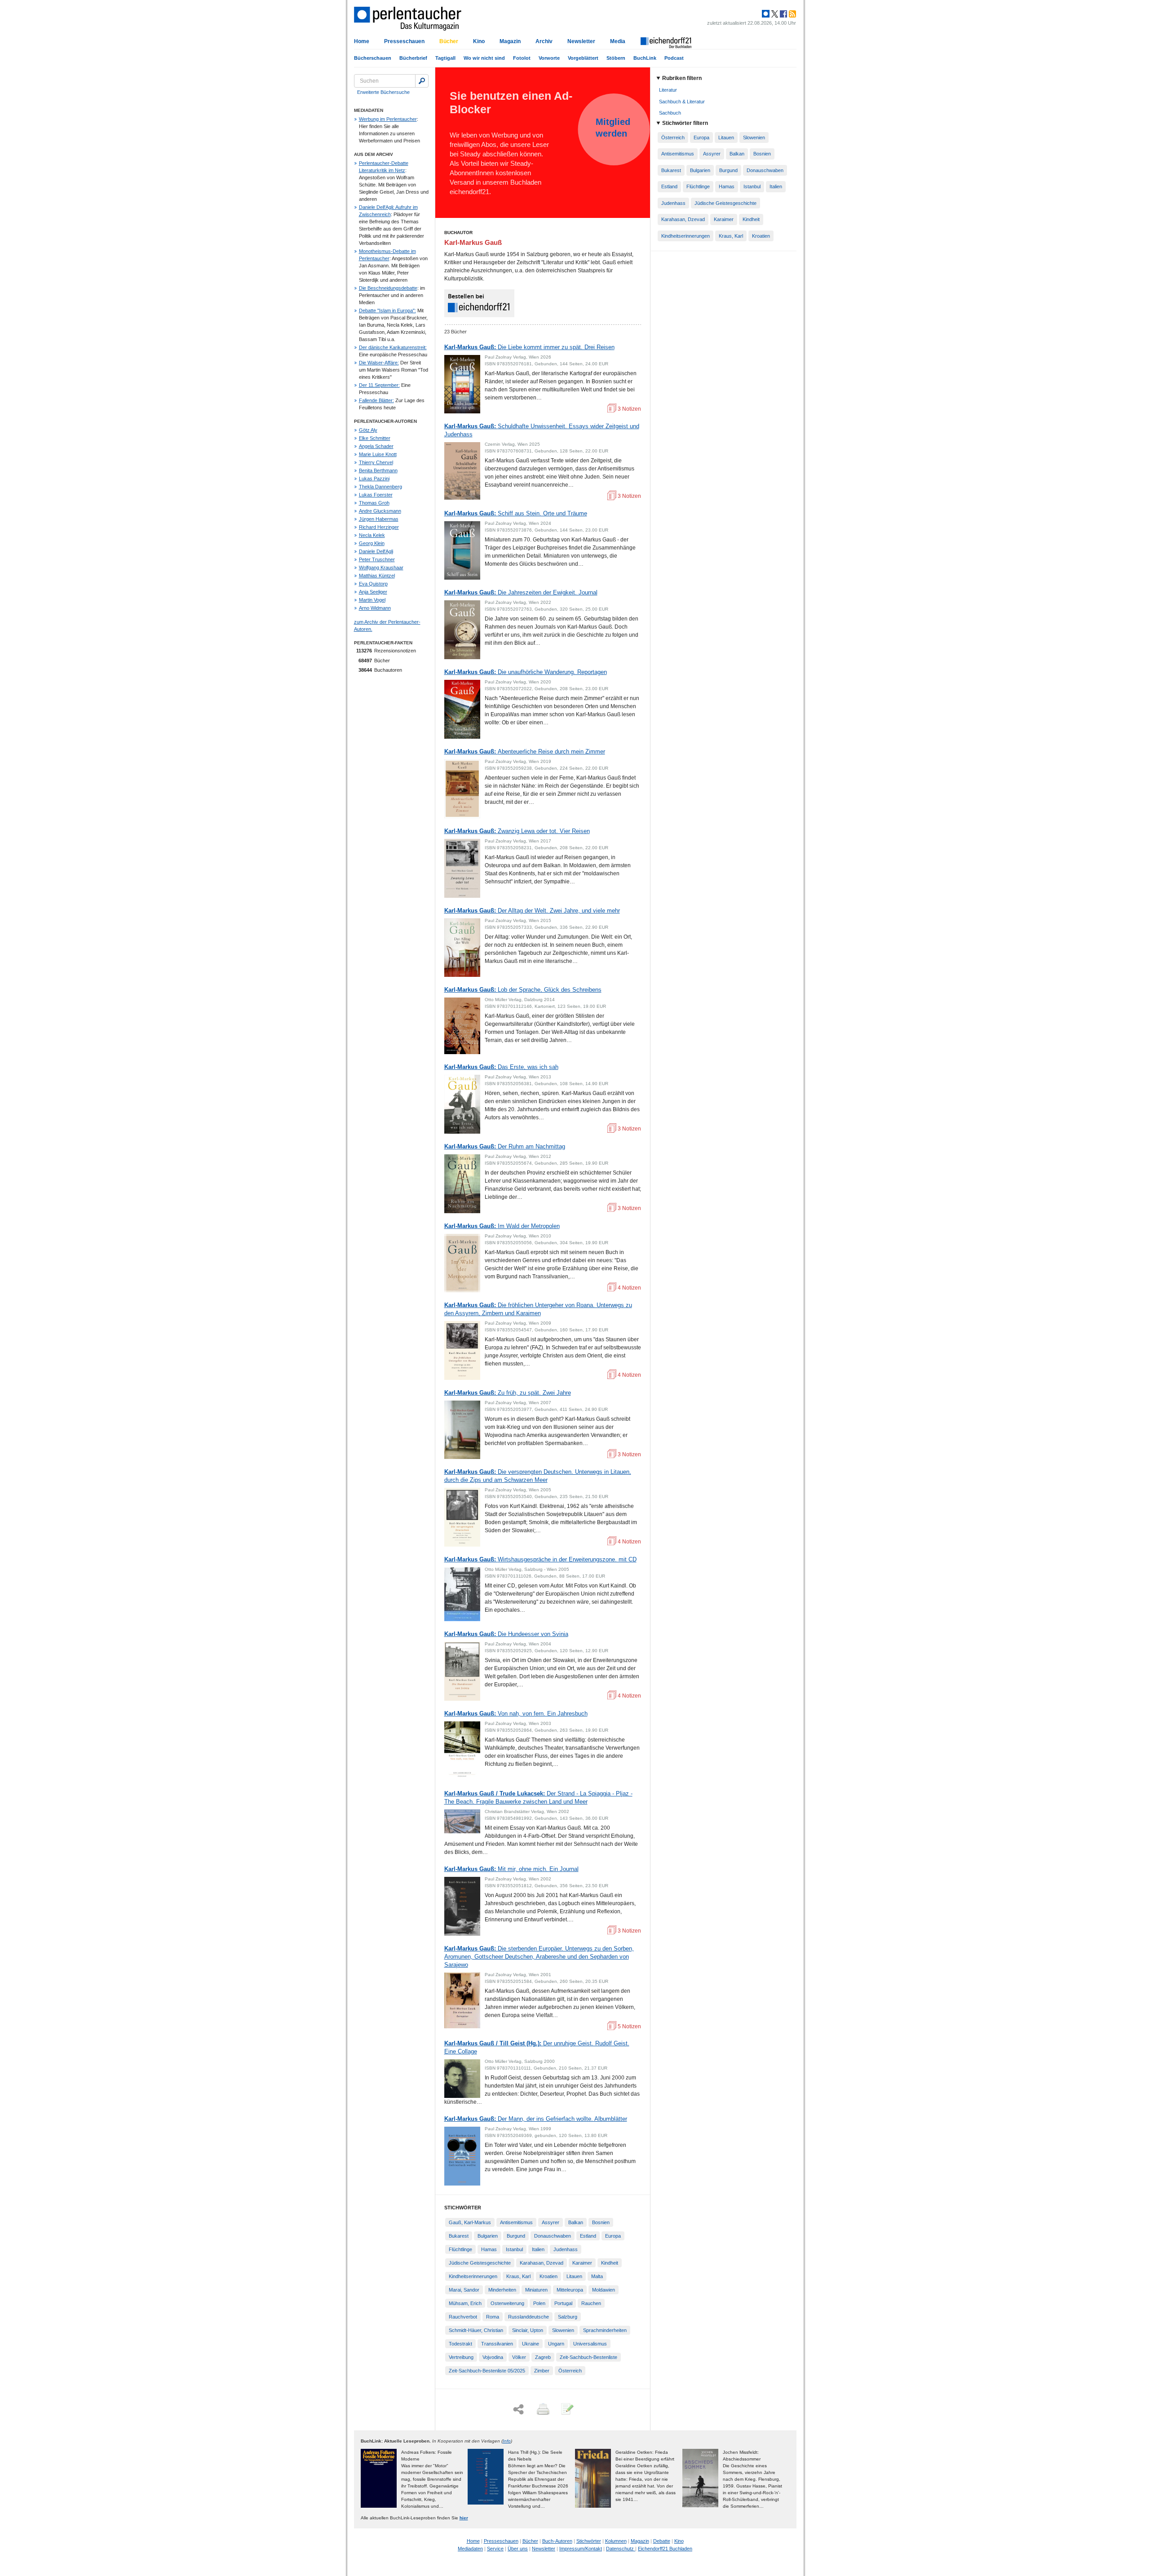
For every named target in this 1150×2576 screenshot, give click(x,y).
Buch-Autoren (557, 2541)
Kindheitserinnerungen (473, 2276)
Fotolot (522, 58)
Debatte (662, 2541)
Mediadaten (470, 2549)
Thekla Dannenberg (380, 487)
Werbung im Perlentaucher (388, 119)
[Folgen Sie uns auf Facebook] (783, 14)
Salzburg (568, 2317)
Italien (538, 2249)
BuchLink (645, 58)
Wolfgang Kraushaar (381, 568)
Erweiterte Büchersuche (383, 92)
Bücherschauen (373, 58)
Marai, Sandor (464, 2290)
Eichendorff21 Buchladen (665, 2549)
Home (362, 41)
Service (495, 2549)
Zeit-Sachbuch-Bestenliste (588, 2357)
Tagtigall (445, 58)
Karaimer (582, 2263)
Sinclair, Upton (528, 2330)
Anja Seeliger (373, 592)
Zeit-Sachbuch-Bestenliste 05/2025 (487, 2371)
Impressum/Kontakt (581, 2549)
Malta (597, 2276)
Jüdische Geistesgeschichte (480, 2263)
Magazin (510, 41)
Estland (588, 2236)
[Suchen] (422, 81)
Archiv (544, 41)
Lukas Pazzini (374, 479)
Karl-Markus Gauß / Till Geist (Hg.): (537, 2047)
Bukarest (459, 2236)
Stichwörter (589, 2541)
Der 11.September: (379, 385)
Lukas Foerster (376, 495)
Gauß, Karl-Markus (470, 2222)
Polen (539, 2303)
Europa (613, 2236)
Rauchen (591, 2303)
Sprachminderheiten (605, 2330)
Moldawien (604, 2290)
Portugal (563, 2303)
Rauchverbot (463, 2317)
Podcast (674, 58)
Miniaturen (536, 2290)
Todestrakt (460, 2344)
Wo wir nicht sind (484, 58)
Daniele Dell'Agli (376, 551)
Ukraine (531, 2344)
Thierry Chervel (376, 462)
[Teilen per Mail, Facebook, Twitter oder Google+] (518, 2410)
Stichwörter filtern (685, 123)
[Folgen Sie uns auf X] (774, 14)
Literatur (668, 90)
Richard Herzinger (379, 527)
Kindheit (610, 2263)
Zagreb (543, 2357)
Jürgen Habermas (379, 519)
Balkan (576, 2222)
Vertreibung (461, 2357)
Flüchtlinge (460, 2249)
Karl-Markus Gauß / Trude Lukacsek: (538, 1798)
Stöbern (616, 58)
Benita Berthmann (378, 470)
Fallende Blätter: (376, 400)
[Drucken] (542, 2410)
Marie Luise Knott (378, 454)
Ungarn (556, 2344)
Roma (493, 2317)
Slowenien (563, 2330)
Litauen (574, 2276)
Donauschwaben (553, 2236)
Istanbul (514, 2249)
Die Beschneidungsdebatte (388, 288)
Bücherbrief (413, 58)
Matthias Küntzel (377, 576)
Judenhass (566, 2249)
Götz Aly (368, 430)
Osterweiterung (507, 2303)
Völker (519, 2357)
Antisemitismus (516, 2222)
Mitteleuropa (570, 2290)
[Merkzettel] (566, 2410)
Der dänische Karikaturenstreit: (393, 347)
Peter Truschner (377, 559)
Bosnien (601, 2222)
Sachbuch (670, 113)
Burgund (516, 2236)
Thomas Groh (374, 503)
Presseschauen (404, 41)
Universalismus (590, 2344)
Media (618, 41)
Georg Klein (372, 543)
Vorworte (549, 58)
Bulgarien (488, 2236)
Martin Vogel (372, 600)
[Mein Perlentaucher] (766, 14)
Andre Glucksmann (380, 511)
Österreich (570, 2371)
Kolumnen (616, 2541)
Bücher (449, 41)
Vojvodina (493, 2357)
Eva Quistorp (373, 584)
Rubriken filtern (682, 78)
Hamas (489, 2249)
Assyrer (551, 2222)
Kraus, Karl (518, 2276)
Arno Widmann (375, 608)
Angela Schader (376, 446)
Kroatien (548, 2276)
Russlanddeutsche (529, 2317)
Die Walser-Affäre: (379, 363)
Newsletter (581, 41)
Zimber (542, 2371)
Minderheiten (502, 2290)
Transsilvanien (497, 2344)
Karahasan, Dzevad (542, 2263)
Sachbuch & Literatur (682, 102)
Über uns (518, 2549)
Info (507, 2441)
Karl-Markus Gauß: (529, 347)
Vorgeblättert (583, 58)
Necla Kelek (372, 535)
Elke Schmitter (375, 438)
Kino (479, 41)
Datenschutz (621, 2549)
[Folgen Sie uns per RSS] (792, 14)
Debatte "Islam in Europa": (387, 310)
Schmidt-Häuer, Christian (476, 2330)
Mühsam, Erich (465, 2303)
